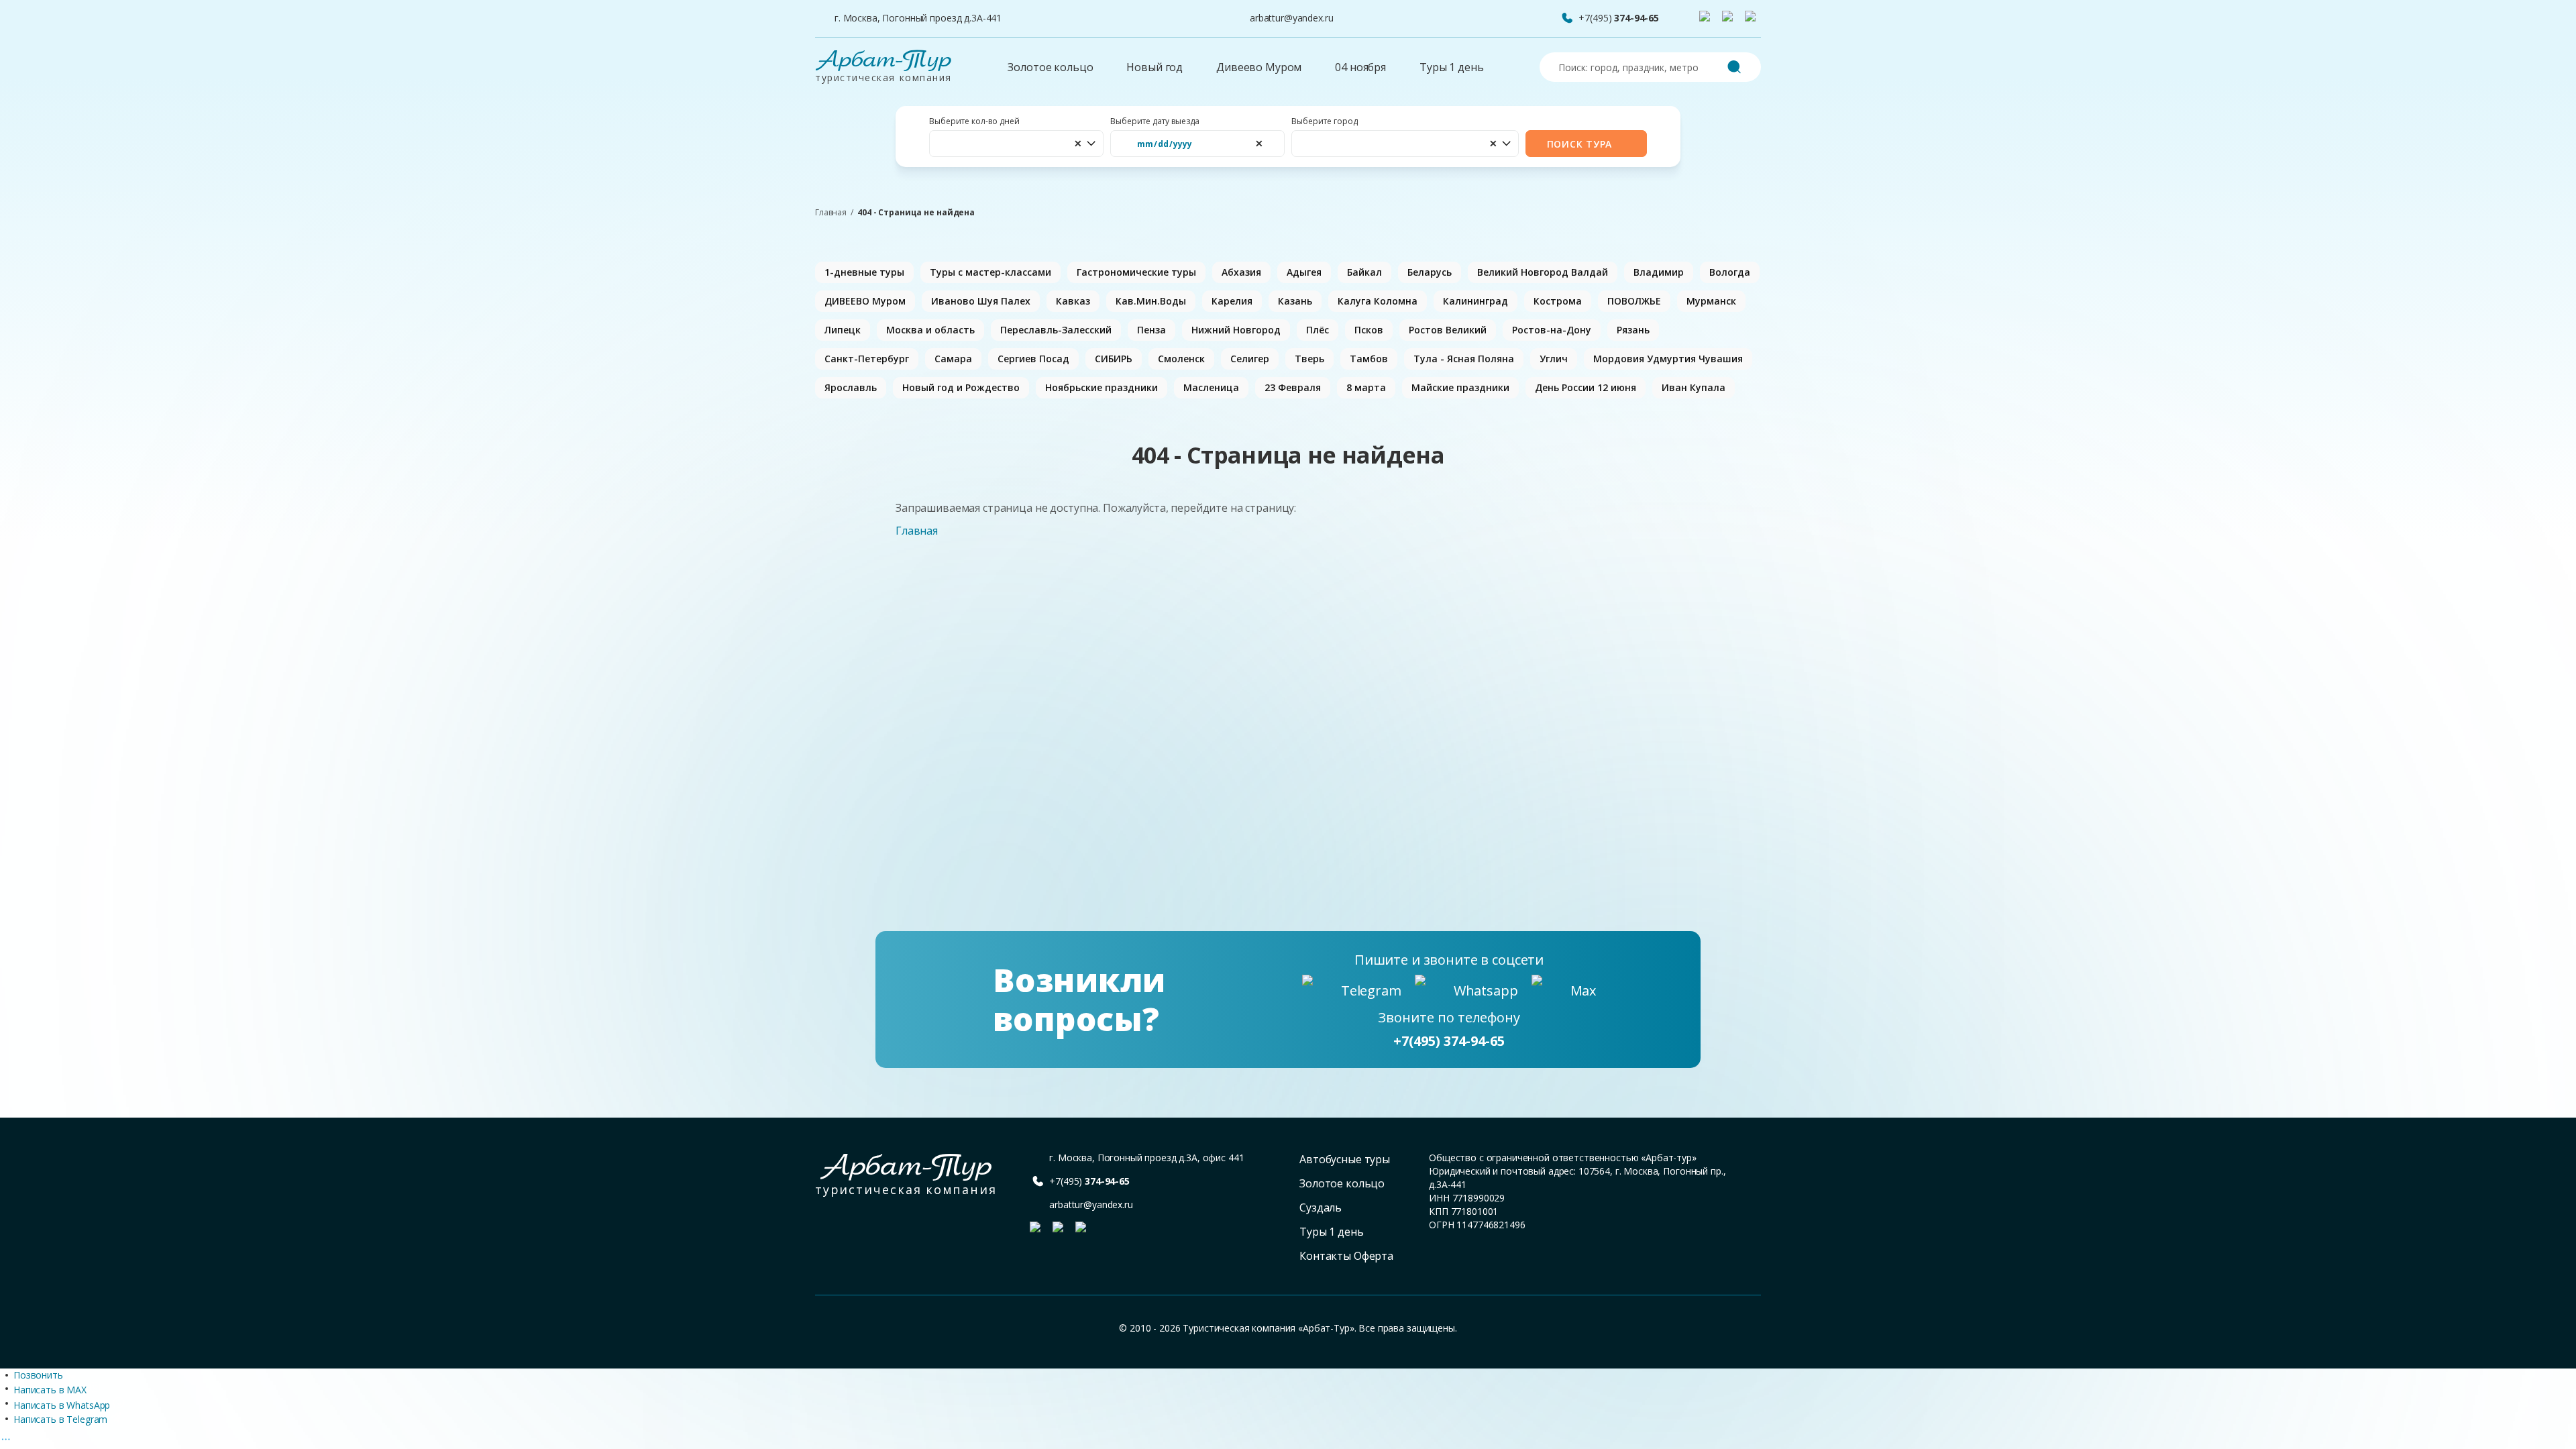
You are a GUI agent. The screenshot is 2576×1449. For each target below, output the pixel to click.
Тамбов (1369, 359)
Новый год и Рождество (961, 387)
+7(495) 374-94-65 (1449, 1041)
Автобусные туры (1345, 1159)
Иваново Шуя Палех (981, 301)
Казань (1295, 301)
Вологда (1730, 272)
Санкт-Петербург (867, 359)
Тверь (1309, 359)
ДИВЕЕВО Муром (865, 301)
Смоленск (1181, 359)
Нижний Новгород (1236, 330)
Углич (1554, 359)
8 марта (1366, 387)
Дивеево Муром (1259, 67)
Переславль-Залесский (1056, 330)
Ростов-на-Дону (1552, 330)
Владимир (1659, 272)
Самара (953, 359)
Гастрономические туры (1136, 272)
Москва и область (930, 330)
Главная (831, 213)
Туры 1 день (1451, 67)
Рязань (1633, 330)
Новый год (1155, 67)
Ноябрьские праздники (1102, 387)
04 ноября (1360, 67)
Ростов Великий (1448, 330)
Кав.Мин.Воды (1151, 301)
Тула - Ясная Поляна (1464, 359)
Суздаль (1321, 1207)
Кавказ (1073, 301)
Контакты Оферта (1346, 1256)
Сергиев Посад (1033, 359)
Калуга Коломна (1378, 301)
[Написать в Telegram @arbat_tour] (1707, 19)
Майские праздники (1460, 387)
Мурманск (1711, 301)
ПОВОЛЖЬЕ (1634, 301)
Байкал (1364, 272)
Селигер (1250, 359)
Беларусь (1430, 272)
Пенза (1151, 330)
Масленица (1211, 387)
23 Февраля (1293, 387)
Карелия (1232, 301)
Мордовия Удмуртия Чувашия (1668, 359)
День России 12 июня (1586, 387)
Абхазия (1241, 272)
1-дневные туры (864, 272)
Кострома (1558, 301)
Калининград (1475, 301)
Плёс (1318, 330)
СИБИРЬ (1114, 359)
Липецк (843, 330)
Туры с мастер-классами (990, 272)
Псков (1369, 330)
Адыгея (1304, 272)
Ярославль (851, 387)
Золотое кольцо (1050, 67)
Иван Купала (1694, 387)
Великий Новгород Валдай (1543, 272)
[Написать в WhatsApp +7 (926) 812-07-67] (1730, 19)
